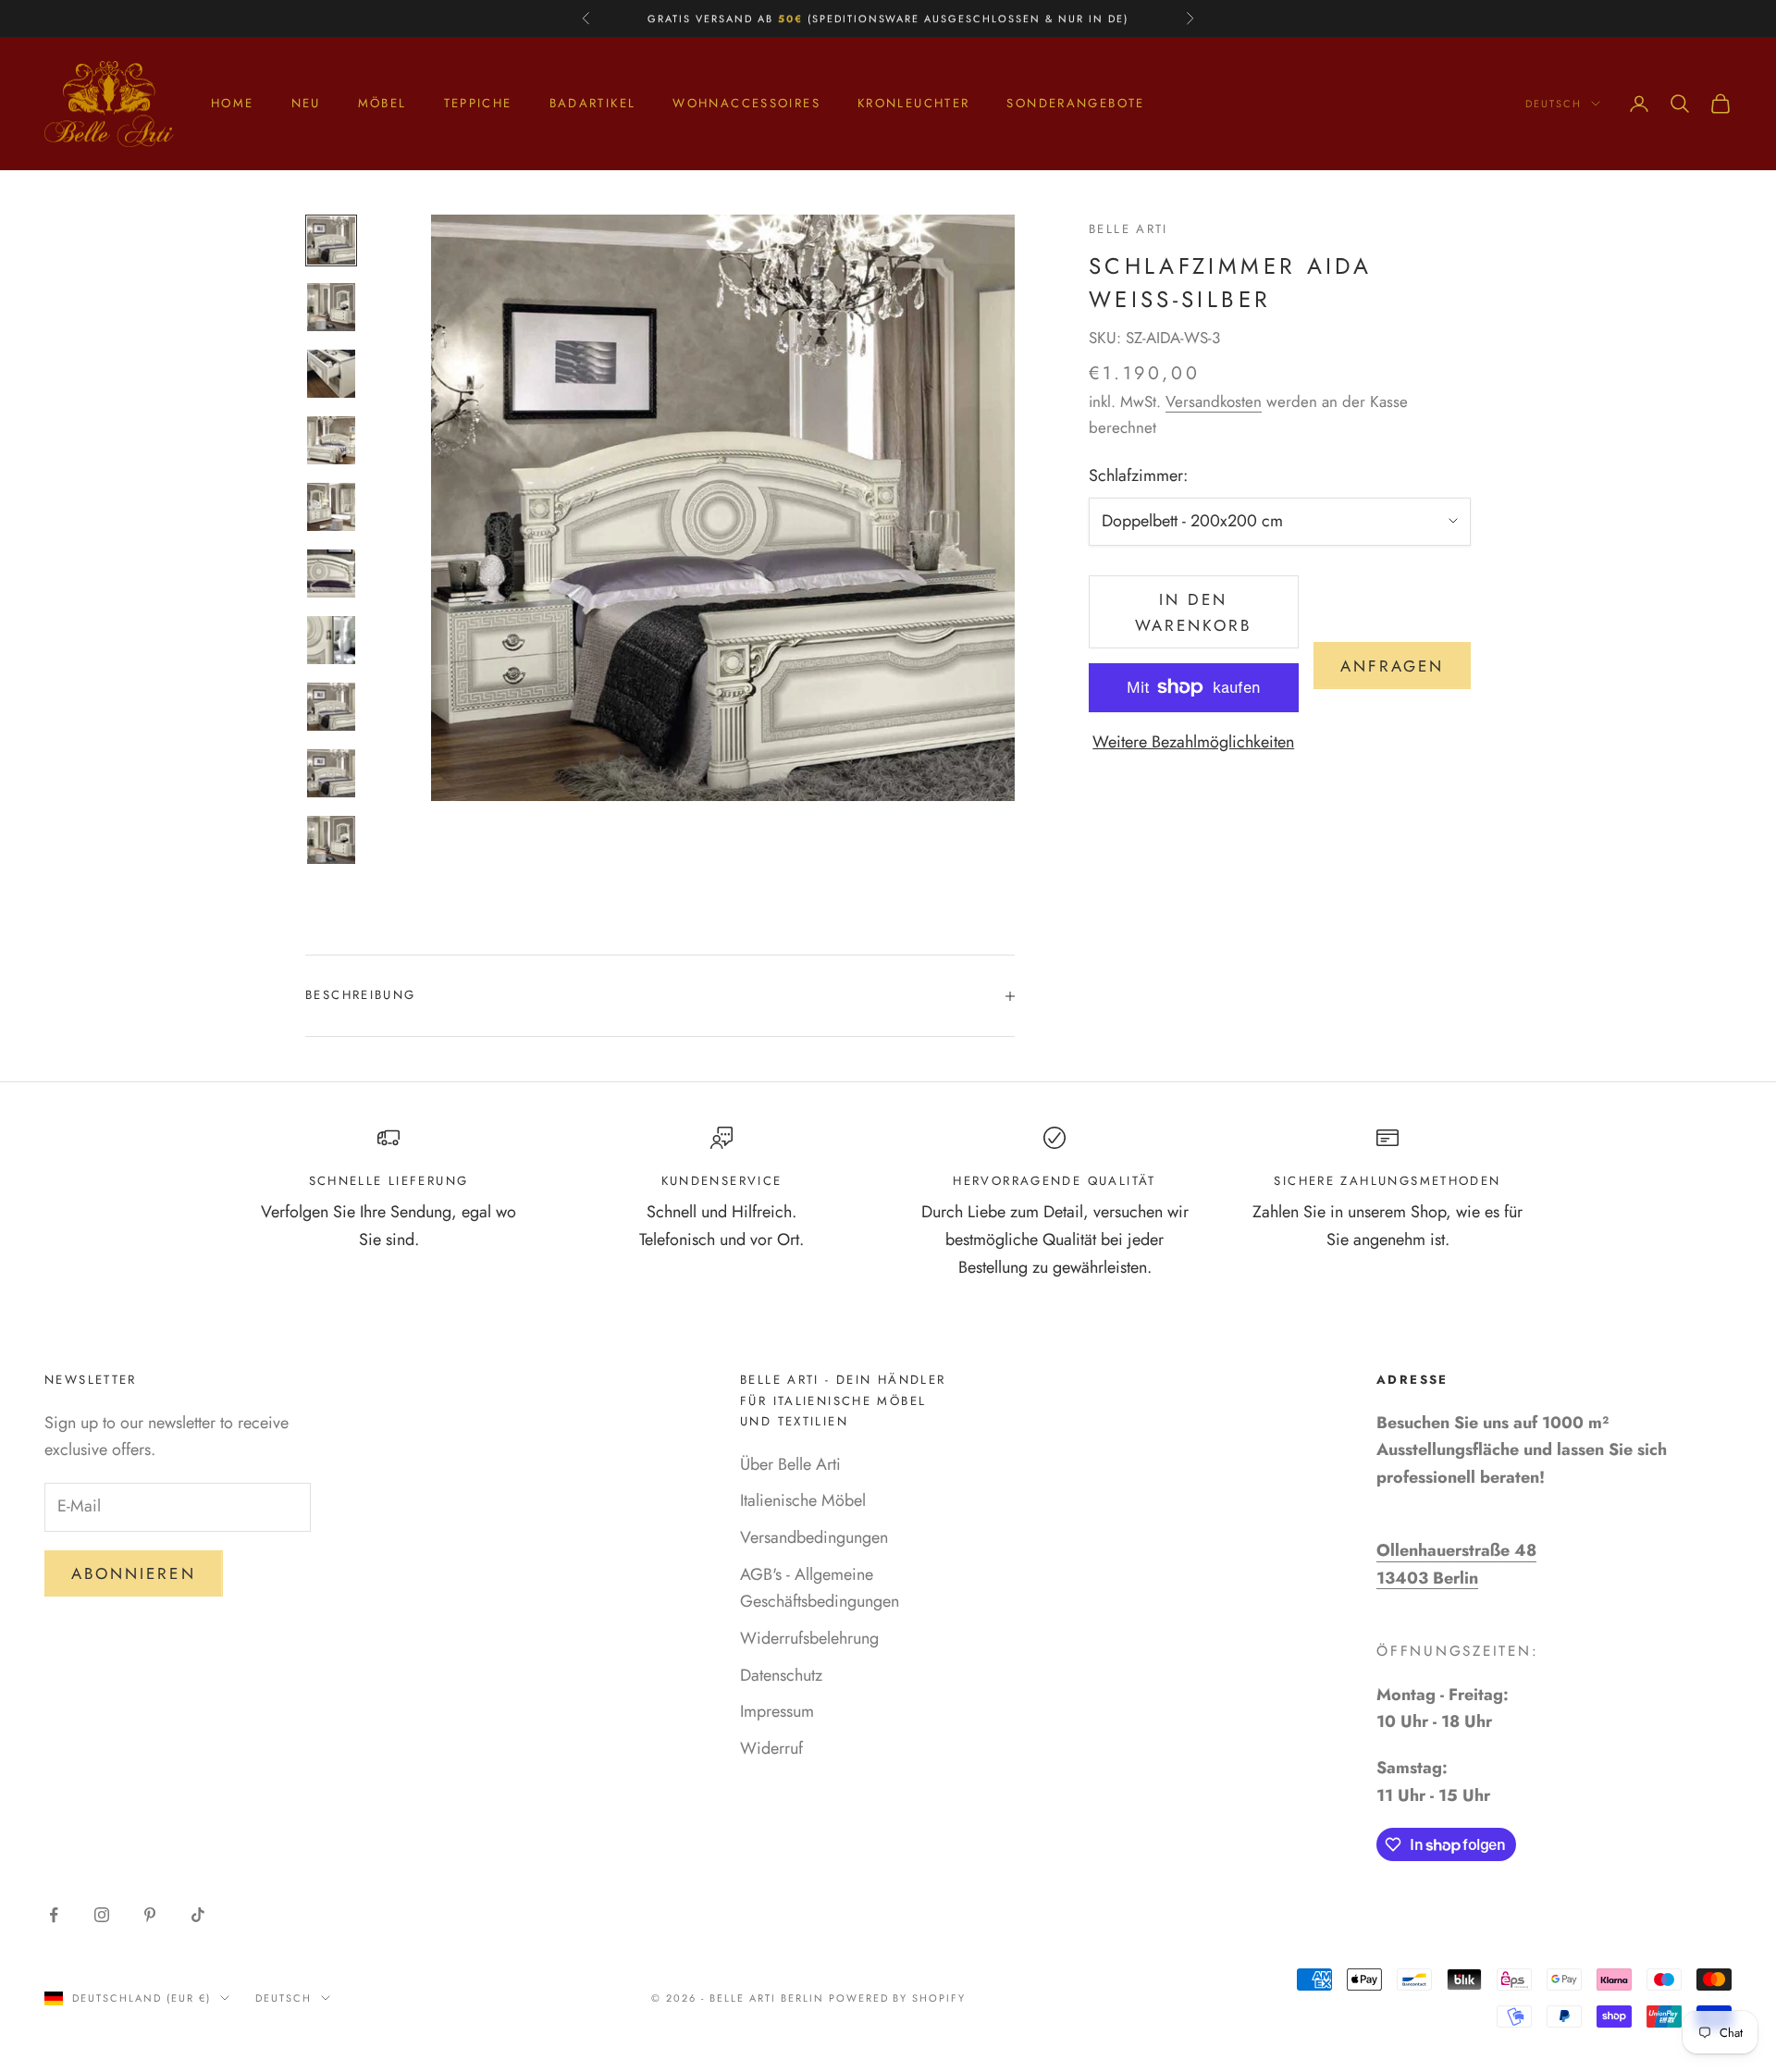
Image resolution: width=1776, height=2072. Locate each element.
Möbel (382, 103)
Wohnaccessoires (746, 103)
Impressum (777, 1711)
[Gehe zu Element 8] (331, 707)
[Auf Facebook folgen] (54, 1915)
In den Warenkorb (1194, 612)
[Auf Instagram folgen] (102, 1915)
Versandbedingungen (814, 1537)
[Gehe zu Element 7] (331, 640)
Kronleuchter (914, 103)
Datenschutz (781, 1675)
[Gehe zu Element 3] (331, 374)
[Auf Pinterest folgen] (150, 1915)
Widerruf (771, 1748)
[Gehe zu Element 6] (331, 573)
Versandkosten (1214, 401)
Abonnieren (134, 1573)
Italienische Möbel (803, 1500)
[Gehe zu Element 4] (331, 440)
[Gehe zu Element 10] (331, 840)
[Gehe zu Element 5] (331, 507)
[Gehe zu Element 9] (331, 773)
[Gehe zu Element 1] (331, 240)
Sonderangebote (1075, 103)
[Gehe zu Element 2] (331, 307)
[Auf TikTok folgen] (198, 1915)
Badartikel (593, 103)
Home (233, 103)
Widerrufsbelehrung (809, 1638)
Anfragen (1392, 666)
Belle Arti (1128, 229)
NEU (306, 103)
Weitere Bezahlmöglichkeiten (1193, 742)
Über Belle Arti (790, 1464)
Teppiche (478, 103)
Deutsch (1554, 104)
